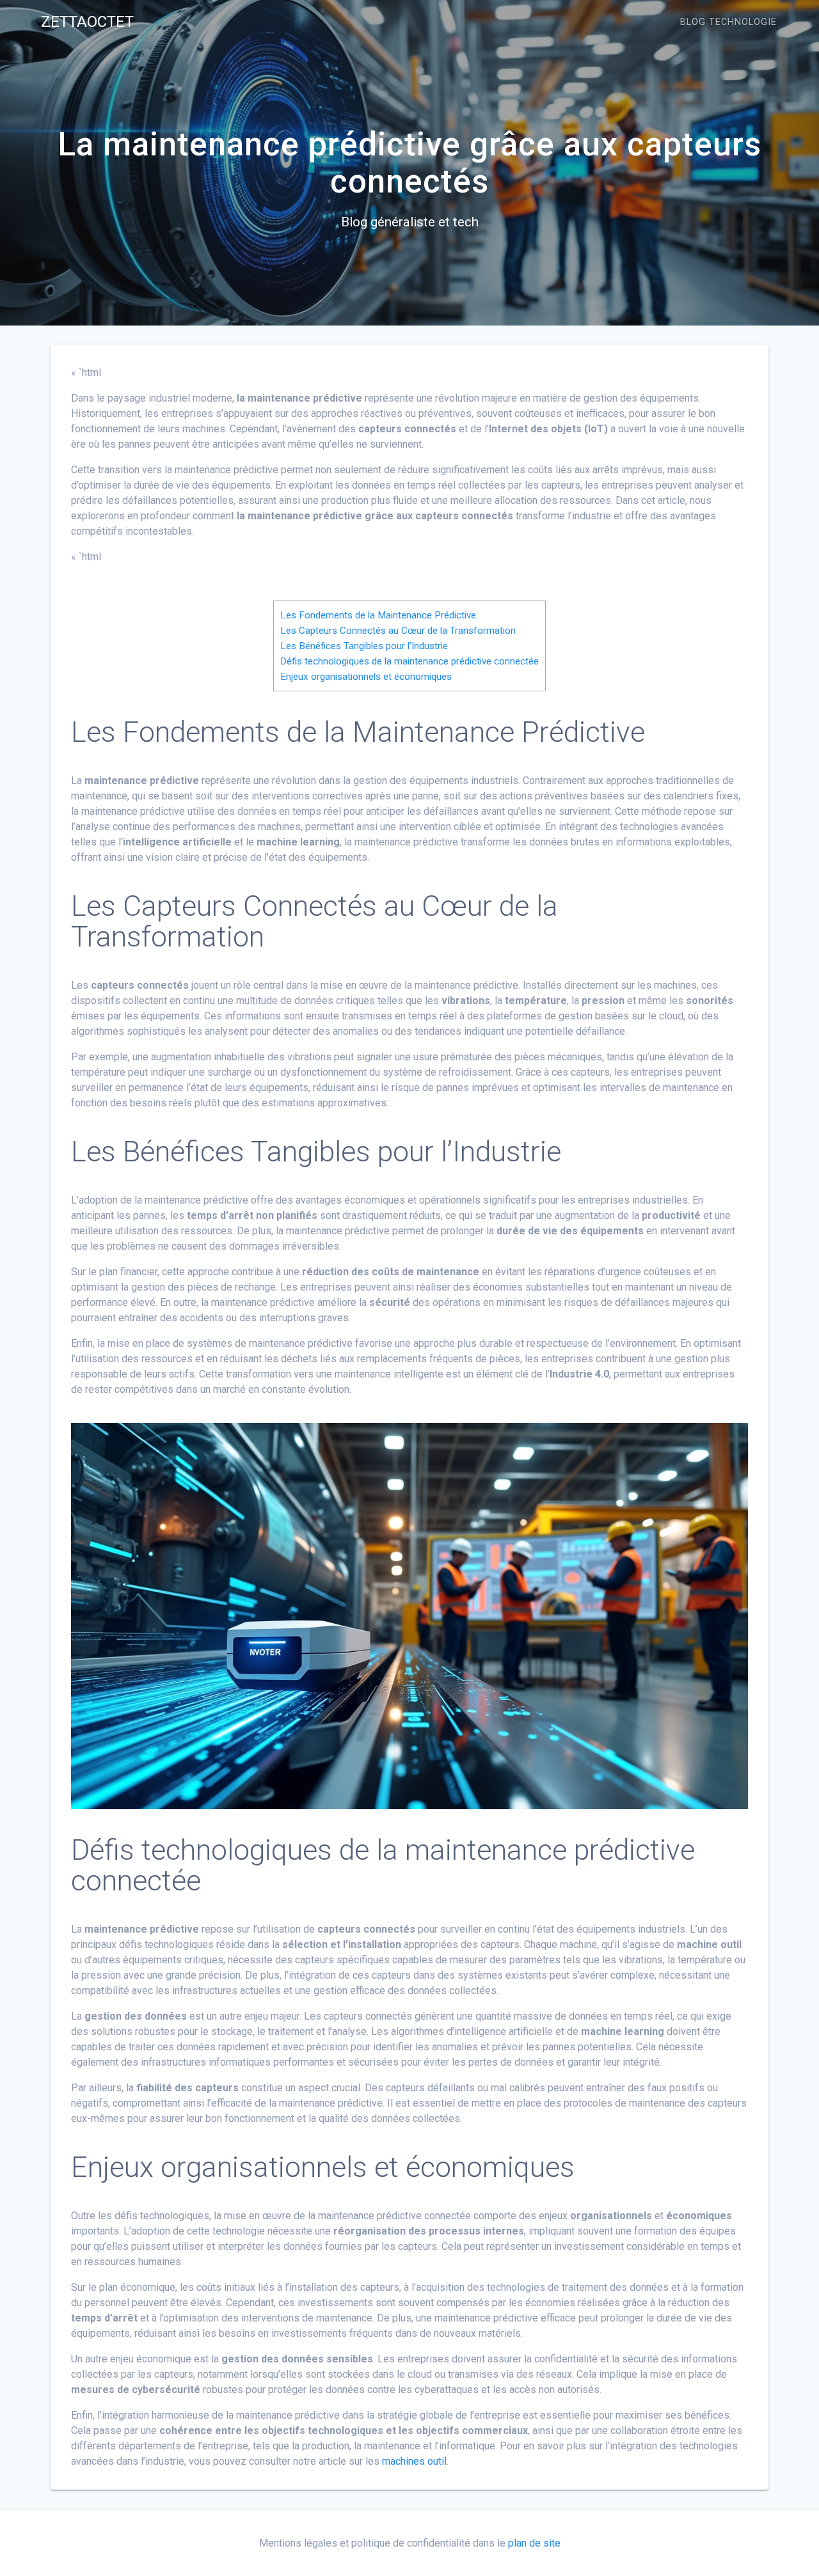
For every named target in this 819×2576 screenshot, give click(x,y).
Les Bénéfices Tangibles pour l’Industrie (364, 646)
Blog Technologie (728, 22)
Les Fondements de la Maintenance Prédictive (378, 615)
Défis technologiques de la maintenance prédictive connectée (409, 661)
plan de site (534, 2543)
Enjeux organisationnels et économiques (366, 677)
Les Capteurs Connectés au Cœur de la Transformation (398, 631)
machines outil (414, 2461)
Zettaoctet (87, 22)
